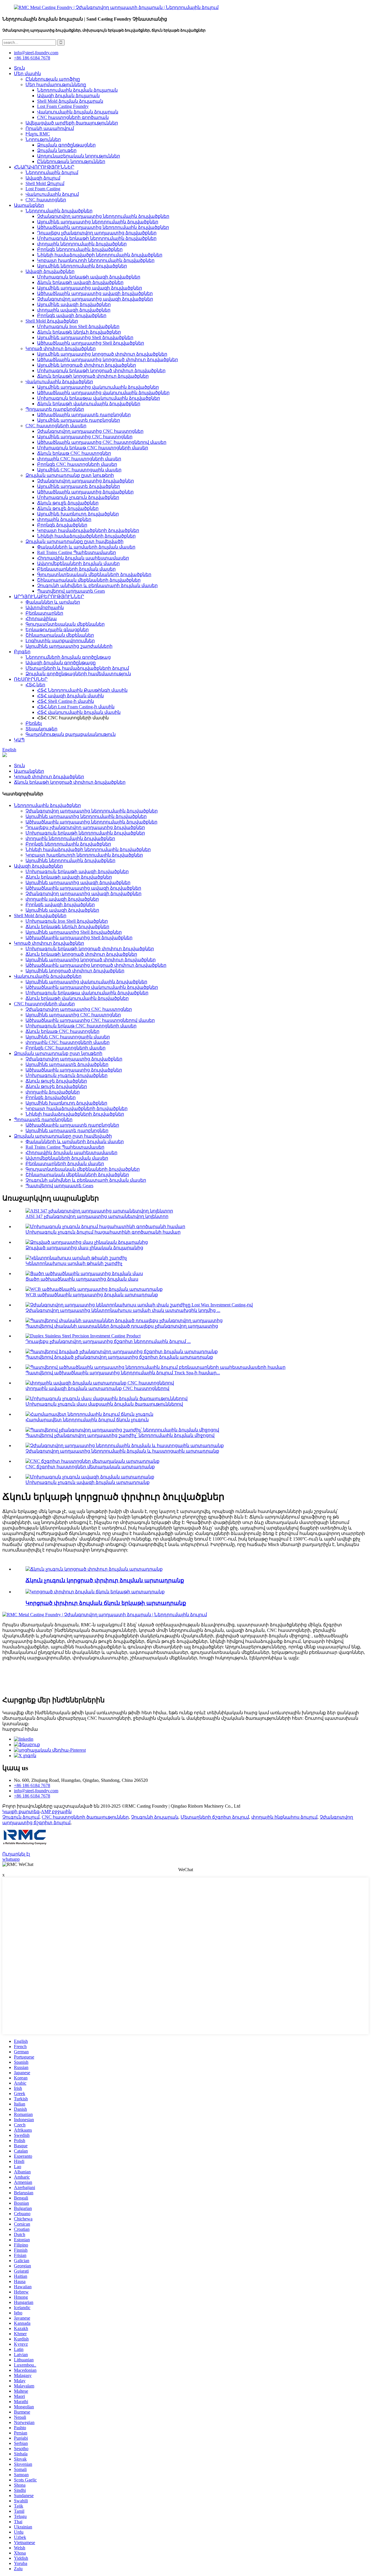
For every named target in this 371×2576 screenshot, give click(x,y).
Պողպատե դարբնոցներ (55, 409)
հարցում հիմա (20, 1729)
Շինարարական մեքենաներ (60, 635)
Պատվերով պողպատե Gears (71, 591)
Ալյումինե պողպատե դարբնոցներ (79, 420)
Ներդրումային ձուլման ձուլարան (77, 90)
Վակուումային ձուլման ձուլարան (78, 112)
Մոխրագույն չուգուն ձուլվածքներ (78, 497)
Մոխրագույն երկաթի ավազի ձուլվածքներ (89, 277)
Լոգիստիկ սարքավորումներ (60, 641)
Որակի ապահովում (50, 128)
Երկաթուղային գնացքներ (57, 630)
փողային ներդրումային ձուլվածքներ (82, 244)
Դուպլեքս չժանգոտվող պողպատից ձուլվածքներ (97, 233)
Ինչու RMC (38, 134)
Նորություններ (43, 139)
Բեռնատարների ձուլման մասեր (76, 569)
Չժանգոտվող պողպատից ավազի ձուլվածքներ (95, 299)
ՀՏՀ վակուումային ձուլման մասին (79, 712)
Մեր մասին (27, 74)
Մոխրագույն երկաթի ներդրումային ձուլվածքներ (97, 238)
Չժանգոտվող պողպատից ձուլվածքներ (86, 481)
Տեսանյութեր (41, 729)
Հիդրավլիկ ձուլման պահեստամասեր (83, 558)
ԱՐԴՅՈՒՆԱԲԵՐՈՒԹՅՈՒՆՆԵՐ (49, 597)
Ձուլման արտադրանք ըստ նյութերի (70, 475)
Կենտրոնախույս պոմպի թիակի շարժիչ (74, 1263)
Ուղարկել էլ (16, 1854)
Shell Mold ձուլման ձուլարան (70, 101)
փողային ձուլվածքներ (64, 519)
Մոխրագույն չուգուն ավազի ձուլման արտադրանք (88, 1482)
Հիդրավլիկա (41, 619)
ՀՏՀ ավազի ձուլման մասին (70, 696)
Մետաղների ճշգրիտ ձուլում (215, 1817)
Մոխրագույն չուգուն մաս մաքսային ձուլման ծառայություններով (104, 1404)
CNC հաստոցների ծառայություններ (85, 1817)
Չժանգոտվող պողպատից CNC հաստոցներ (90, 431)
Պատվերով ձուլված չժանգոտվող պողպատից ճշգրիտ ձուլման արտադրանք (119, 1357)
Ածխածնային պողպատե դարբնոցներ (84, 415)
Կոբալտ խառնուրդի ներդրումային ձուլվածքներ (96, 260)
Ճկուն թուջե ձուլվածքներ (68, 503)
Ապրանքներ (29, 205)
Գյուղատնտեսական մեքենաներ (65, 624)
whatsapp (11, 1859)
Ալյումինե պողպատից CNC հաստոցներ (85, 437)
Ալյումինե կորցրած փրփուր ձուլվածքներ (87, 365)
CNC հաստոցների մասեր (56, 426)
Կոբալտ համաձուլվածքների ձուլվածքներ (88, 530)
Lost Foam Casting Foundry (63, 106)
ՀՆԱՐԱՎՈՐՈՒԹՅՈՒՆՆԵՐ (44, 167)
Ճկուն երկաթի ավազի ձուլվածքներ (80, 282)
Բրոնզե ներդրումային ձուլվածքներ (80, 249)
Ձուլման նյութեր (57, 150)
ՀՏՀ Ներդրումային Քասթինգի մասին (82, 690)
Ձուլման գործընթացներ (66, 145)
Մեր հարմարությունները (56, 85)
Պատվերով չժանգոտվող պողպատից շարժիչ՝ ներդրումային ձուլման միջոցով (120, 1435)
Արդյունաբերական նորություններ (79, 156)
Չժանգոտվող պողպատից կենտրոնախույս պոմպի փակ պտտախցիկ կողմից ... (123, 1310)
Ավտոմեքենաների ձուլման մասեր (78, 563)
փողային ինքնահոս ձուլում (284, 1817)
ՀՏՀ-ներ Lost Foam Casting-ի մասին (76, 707)
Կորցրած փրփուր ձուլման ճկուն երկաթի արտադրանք (106, 1603)
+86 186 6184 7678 (32, 58)
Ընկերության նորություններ (71, 161)
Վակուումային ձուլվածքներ (59, 382)
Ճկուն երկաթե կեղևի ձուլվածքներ (79, 332)
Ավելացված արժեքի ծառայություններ (72, 123)
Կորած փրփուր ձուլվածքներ (61, 349)
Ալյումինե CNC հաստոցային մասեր (79, 470)
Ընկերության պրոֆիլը (53, 79)
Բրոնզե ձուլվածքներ (62, 525)
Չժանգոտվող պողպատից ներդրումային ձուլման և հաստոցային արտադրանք (122, 1451)
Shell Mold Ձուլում (45, 183)
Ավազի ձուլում (43, 178)
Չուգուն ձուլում (21, 1817)
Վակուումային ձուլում (52, 194)
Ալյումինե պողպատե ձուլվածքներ (79, 486)
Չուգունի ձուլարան (155, 1817)
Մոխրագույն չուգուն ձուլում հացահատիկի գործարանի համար (103, 1232)
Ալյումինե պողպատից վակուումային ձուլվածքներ (98, 387)
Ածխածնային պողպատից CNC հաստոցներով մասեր (102, 442)
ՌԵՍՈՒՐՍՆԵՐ (31, 679)
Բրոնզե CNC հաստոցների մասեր (77, 464)
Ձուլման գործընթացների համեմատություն (78, 674)
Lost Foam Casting (43, 189)
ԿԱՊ (19, 740)
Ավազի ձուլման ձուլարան (68, 96)
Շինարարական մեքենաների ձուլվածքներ (89, 580)
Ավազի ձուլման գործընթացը (61, 663)
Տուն (19, 68)
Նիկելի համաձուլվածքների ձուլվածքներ (86, 536)
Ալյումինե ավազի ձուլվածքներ (74, 304)
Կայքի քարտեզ (21, 1812)
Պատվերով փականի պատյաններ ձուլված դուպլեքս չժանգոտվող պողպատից (122, 1326)
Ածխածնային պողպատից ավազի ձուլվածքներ (95, 293)
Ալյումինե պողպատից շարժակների (69, 646)
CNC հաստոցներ (46, 200)
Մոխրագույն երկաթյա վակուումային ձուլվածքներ (99, 398)
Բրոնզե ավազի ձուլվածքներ (72, 315)
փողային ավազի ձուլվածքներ (74, 310)
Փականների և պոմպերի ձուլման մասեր (86, 547)
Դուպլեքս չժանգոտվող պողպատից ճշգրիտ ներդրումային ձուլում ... (108, 1341)
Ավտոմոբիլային (45, 608)
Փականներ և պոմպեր (53, 602)
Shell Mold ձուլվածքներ (52, 321)
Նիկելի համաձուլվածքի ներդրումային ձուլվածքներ (100, 255)
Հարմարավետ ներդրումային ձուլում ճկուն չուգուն (87, 1420)
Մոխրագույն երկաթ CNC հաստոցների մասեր (93, 448)
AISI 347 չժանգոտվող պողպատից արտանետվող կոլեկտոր (97, 1216)
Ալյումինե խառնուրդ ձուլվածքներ (78, 514)
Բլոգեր (22, 652)
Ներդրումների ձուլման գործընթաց (68, 657)
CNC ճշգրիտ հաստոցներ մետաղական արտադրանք (90, 1467)
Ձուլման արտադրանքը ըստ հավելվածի (74, 541)
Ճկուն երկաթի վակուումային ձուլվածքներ (89, 404)
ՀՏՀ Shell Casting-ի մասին (66, 701)
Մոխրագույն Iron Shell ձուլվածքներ (78, 326)
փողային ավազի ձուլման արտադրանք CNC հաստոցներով (97, 1388)
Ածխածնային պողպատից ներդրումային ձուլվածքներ (103, 227)
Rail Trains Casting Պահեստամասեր (77, 552)
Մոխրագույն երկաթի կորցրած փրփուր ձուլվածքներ (101, 371)
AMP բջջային (56, 1812)
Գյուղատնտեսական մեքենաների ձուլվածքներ (94, 574)
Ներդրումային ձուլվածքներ (59, 211)
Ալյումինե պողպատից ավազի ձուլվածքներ (90, 288)
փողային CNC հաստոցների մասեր (79, 459)
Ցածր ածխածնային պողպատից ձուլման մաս (82, 1279)
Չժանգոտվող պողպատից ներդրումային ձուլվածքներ (103, 216)
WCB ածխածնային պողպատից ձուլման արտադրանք (92, 1295)
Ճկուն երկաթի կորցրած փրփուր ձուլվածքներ (93, 376)
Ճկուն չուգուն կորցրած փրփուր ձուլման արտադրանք (105, 1580)
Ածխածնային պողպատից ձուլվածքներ (85, 492)
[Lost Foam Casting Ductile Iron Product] (95, 1592)
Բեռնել (34, 723)
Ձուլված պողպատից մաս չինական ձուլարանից (84, 1248)
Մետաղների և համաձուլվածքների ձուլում (77, 668)
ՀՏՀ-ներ (35, 685)
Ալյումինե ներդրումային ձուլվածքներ (82, 266)
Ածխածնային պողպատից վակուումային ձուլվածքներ (103, 393)
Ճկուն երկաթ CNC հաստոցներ (74, 453)
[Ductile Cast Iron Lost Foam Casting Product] (94, 1569)
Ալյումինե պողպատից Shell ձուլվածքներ (85, 337)
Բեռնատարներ (44, 613)
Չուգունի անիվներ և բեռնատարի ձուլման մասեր (97, 585)
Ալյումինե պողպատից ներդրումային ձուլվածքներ (98, 222)
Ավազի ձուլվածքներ (50, 271)
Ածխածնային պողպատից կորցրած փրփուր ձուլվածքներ (108, 360)
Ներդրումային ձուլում (52, 172)
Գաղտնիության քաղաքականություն (71, 734)
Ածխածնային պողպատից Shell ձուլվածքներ (91, 343)
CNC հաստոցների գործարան (73, 117)
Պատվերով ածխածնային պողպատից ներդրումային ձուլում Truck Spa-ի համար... (123, 1373)
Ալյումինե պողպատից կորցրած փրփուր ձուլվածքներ (102, 354)
